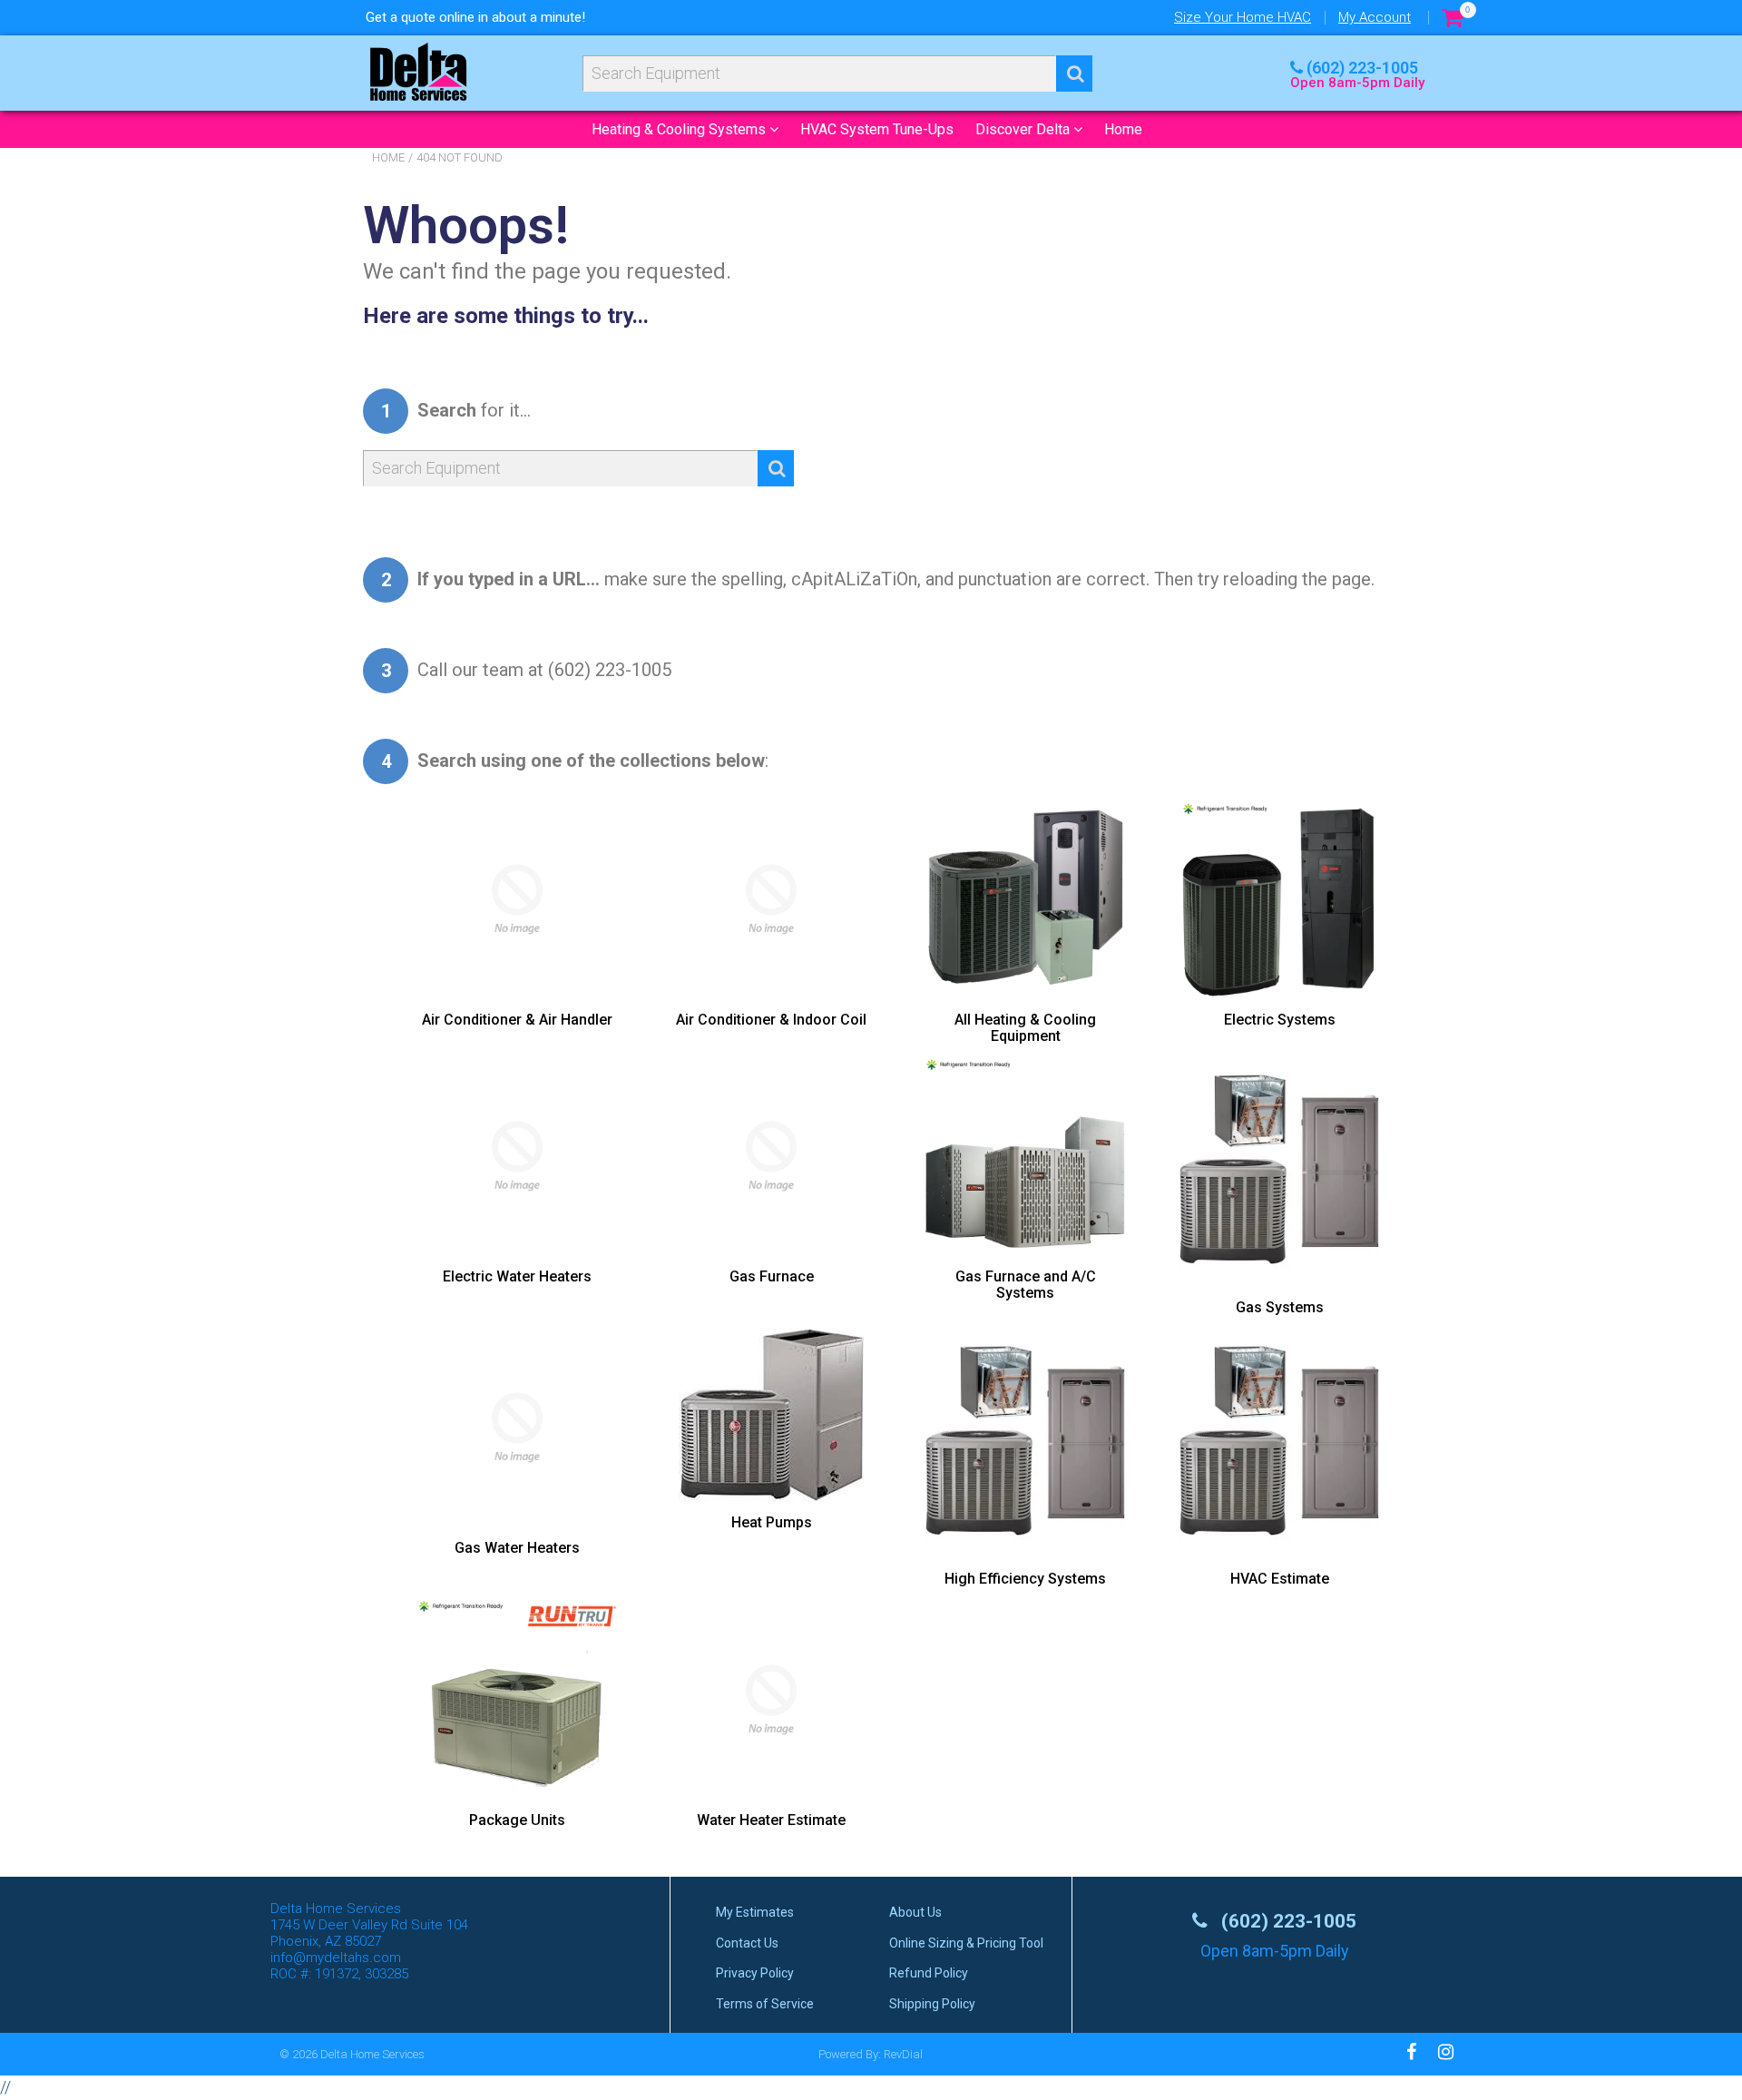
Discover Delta (1024, 129)
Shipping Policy (932, 2004)
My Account (1375, 17)
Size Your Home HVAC (1243, 18)
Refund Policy (929, 1973)
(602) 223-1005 (1362, 68)
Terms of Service (765, 2004)
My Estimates (755, 1912)
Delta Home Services (372, 2054)
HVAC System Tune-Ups (877, 129)
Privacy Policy (755, 1973)
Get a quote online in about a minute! (475, 17)
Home (1123, 129)
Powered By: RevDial (871, 2054)
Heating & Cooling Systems (680, 129)
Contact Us (747, 1943)
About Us (915, 1912)
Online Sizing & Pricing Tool (966, 1943)
